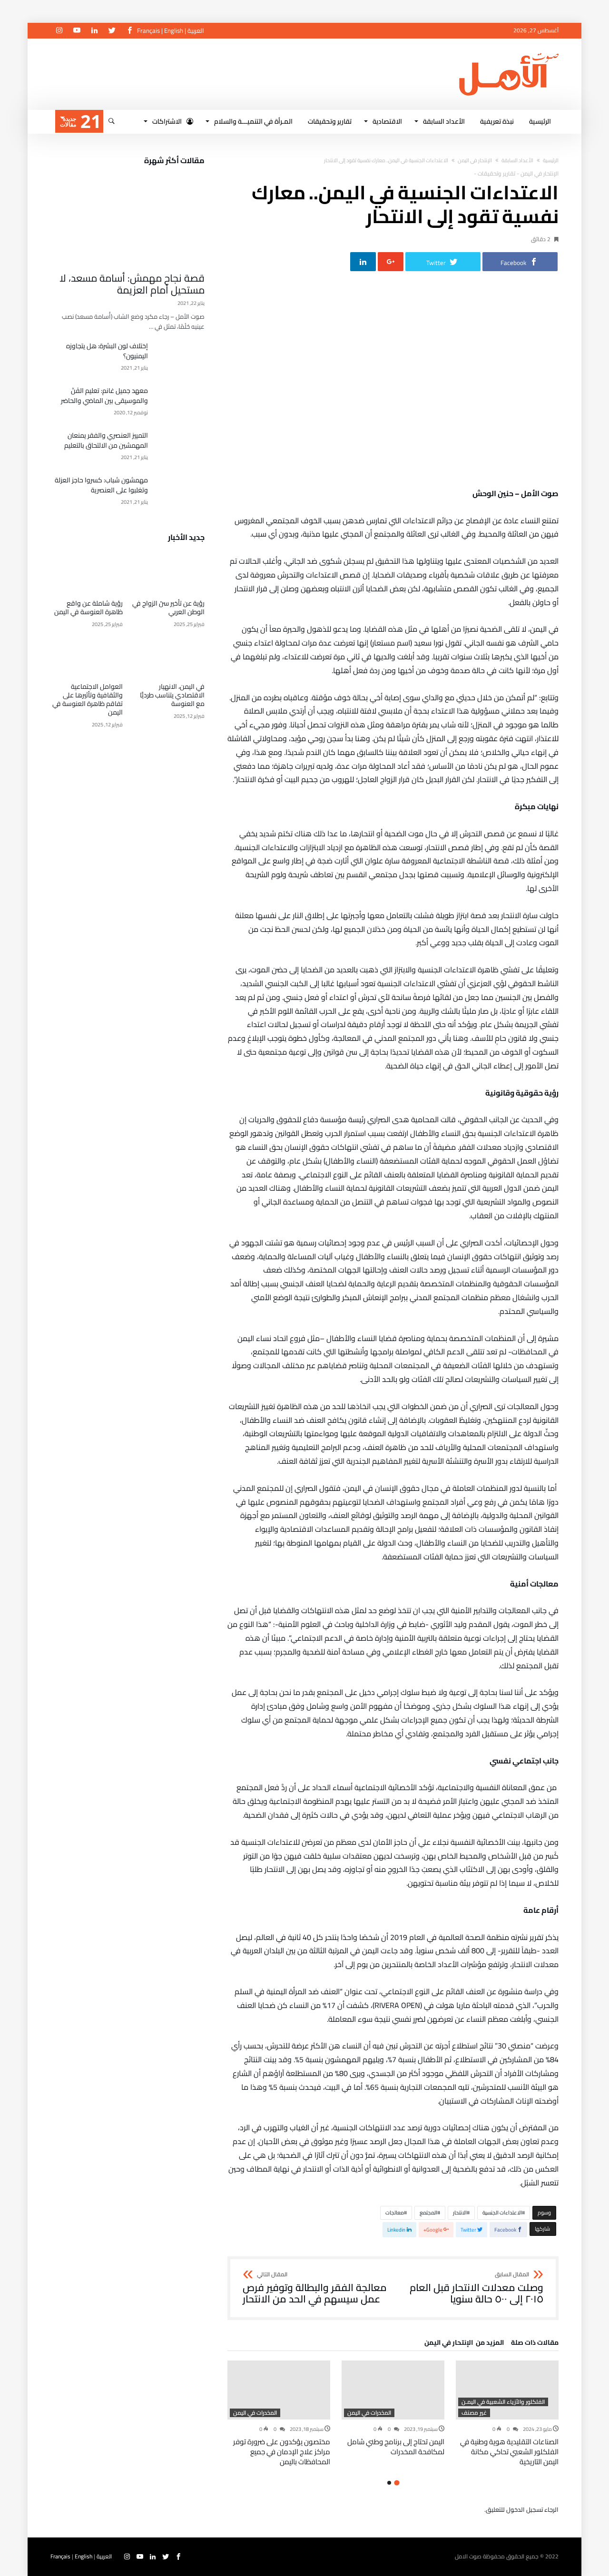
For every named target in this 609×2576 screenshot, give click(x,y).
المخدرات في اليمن (369, 2413)
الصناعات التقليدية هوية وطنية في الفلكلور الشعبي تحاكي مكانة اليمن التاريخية (509, 2452)
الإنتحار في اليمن (475, 160)
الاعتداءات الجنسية (502, 2213)
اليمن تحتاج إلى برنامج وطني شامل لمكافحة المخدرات (396, 2447)
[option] (507, 2414)
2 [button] (389, 2483)
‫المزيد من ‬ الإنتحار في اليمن (464, 2344)
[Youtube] (77, 31)
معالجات (395, 2213)
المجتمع (428, 2213)
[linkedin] (363, 262)
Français (148, 30)
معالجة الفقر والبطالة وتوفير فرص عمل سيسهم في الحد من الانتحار (315, 2288)
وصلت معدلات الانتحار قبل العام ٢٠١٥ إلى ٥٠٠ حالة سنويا (476, 2288)
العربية (196, 30)
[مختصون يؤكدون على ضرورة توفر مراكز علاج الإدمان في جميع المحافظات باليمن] (279, 2390)
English (174, 30)
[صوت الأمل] (509, 53)
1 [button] (397, 2483)
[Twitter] (112, 31)
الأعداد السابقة (517, 160)
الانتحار (460, 2213)
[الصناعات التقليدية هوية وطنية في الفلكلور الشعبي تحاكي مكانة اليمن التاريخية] (507, 2390)
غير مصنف (474, 2413)
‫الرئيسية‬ (551, 160)
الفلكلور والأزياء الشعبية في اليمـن (503, 2402)
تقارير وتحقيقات (496, 173)
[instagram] (59, 31)
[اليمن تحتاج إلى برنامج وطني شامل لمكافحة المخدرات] (393, 2390)
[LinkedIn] (94, 31)
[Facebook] (129, 31)
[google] (391, 262)
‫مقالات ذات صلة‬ (535, 2344)
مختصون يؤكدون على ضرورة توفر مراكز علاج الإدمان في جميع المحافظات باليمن (282, 2452)
